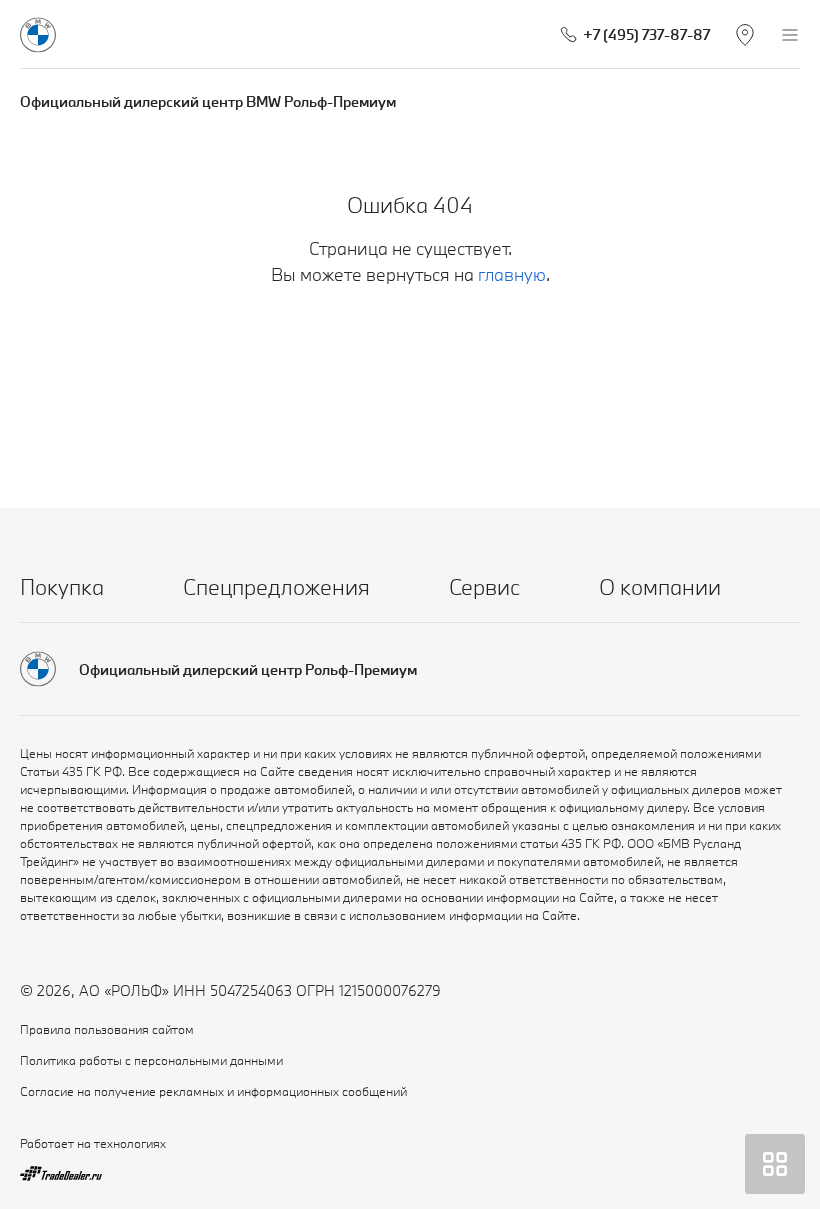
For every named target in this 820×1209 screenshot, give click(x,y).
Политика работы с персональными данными (151, 1060)
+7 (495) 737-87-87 (646, 34)
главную (512, 274)
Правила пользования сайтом (107, 1029)
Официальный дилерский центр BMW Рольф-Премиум (208, 101)
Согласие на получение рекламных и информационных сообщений (213, 1091)
